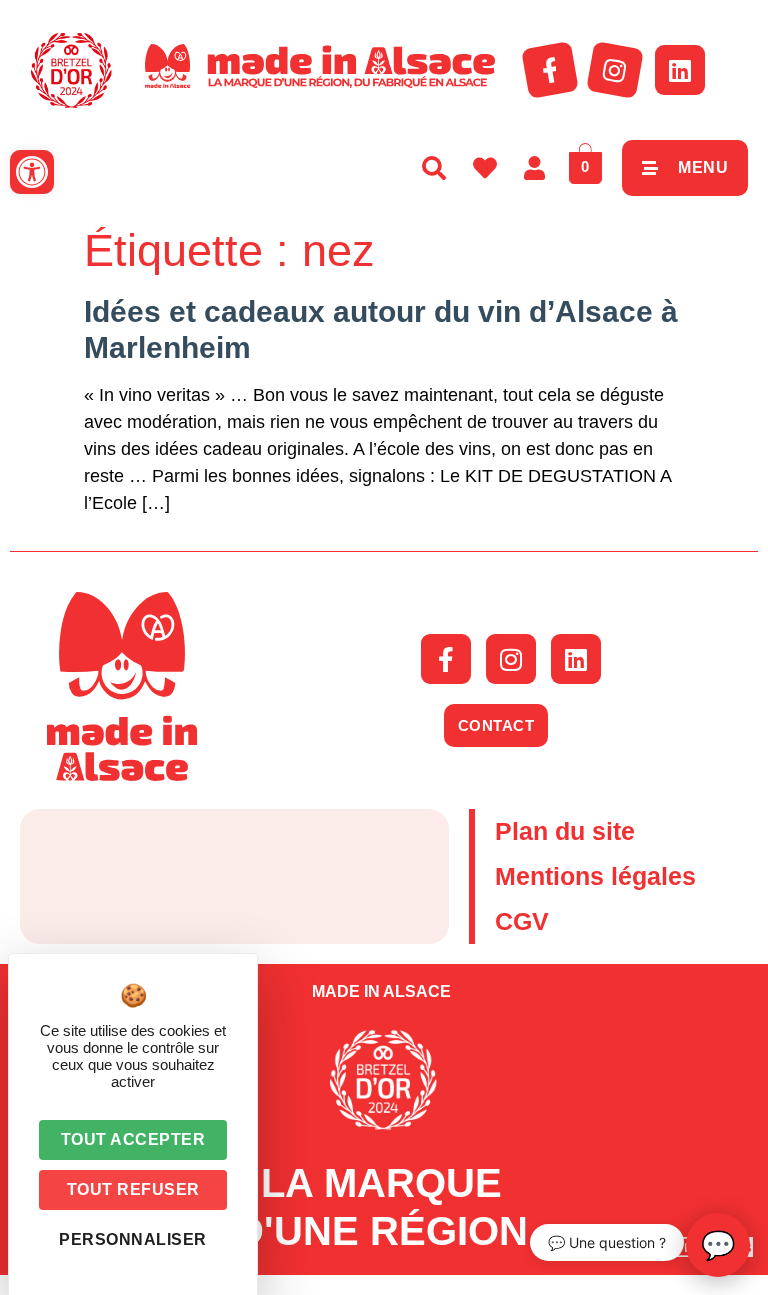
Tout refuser (133, 1189)
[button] (32, 172)
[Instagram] (615, 70)
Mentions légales (595, 876)
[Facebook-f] (550, 70)
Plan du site (565, 831)
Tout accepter (133, 1139)
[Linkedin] (680, 70)
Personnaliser (133, 1239)
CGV (522, 921)
